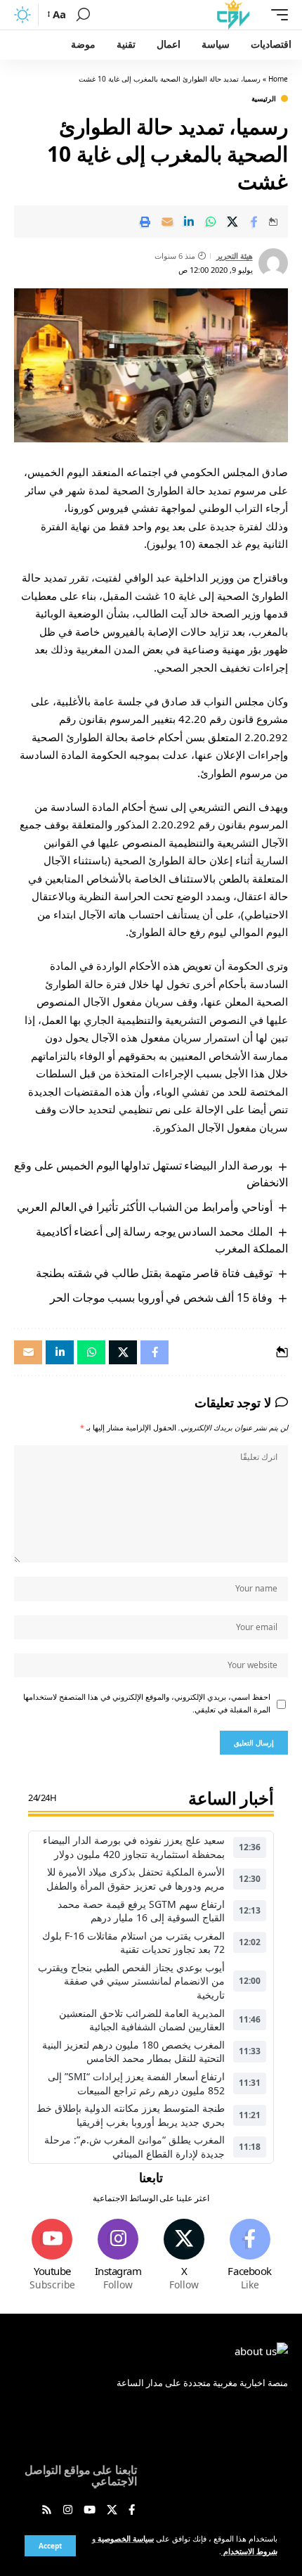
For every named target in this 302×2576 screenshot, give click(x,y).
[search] (83, 15)
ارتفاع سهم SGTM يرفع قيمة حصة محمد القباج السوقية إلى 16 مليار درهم (141, 1911)
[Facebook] (250, 2256)
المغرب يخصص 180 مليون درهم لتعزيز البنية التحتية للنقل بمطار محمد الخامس (133, 2052)
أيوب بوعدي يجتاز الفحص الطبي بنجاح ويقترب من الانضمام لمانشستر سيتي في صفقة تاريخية (131, 1981)
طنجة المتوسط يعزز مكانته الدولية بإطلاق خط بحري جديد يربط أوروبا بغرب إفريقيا (131, 2115)
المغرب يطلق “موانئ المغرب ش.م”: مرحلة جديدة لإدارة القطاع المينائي (134, 2147)
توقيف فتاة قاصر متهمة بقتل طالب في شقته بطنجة (154, 1273)
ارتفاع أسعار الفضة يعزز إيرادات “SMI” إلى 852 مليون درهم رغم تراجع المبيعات (136, 2083)
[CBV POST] (233, 15)
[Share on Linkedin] (189, 222)
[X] (184, 2256)
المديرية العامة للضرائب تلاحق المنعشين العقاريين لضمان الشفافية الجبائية (142, 2020)
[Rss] (47, 2511)
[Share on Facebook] (254, 222)
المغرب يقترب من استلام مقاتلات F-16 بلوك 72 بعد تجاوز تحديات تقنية (133, 1943)
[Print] (145, 222)
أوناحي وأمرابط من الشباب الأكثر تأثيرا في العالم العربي (144, 1207)
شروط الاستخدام (249, 2551)
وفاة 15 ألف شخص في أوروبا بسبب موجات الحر (161, 1297)
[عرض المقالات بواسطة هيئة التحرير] (273, 263)
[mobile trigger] (276, 15)
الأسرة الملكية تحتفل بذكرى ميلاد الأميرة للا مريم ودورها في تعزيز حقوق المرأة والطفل (136, 1879)
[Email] (167, 222)
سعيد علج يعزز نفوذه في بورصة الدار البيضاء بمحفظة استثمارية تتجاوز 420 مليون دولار (134, 1847)
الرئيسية (264, 98)
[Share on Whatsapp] (211, 222)
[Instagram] (118, 2256)
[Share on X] (232, 222)
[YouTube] (90, 2511)
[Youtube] (52, 2256)
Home (278, 79)
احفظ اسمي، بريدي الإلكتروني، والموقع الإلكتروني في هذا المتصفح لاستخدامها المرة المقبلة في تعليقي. (147, 1703)
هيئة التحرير (235, 256)
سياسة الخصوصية (125, 2539)
